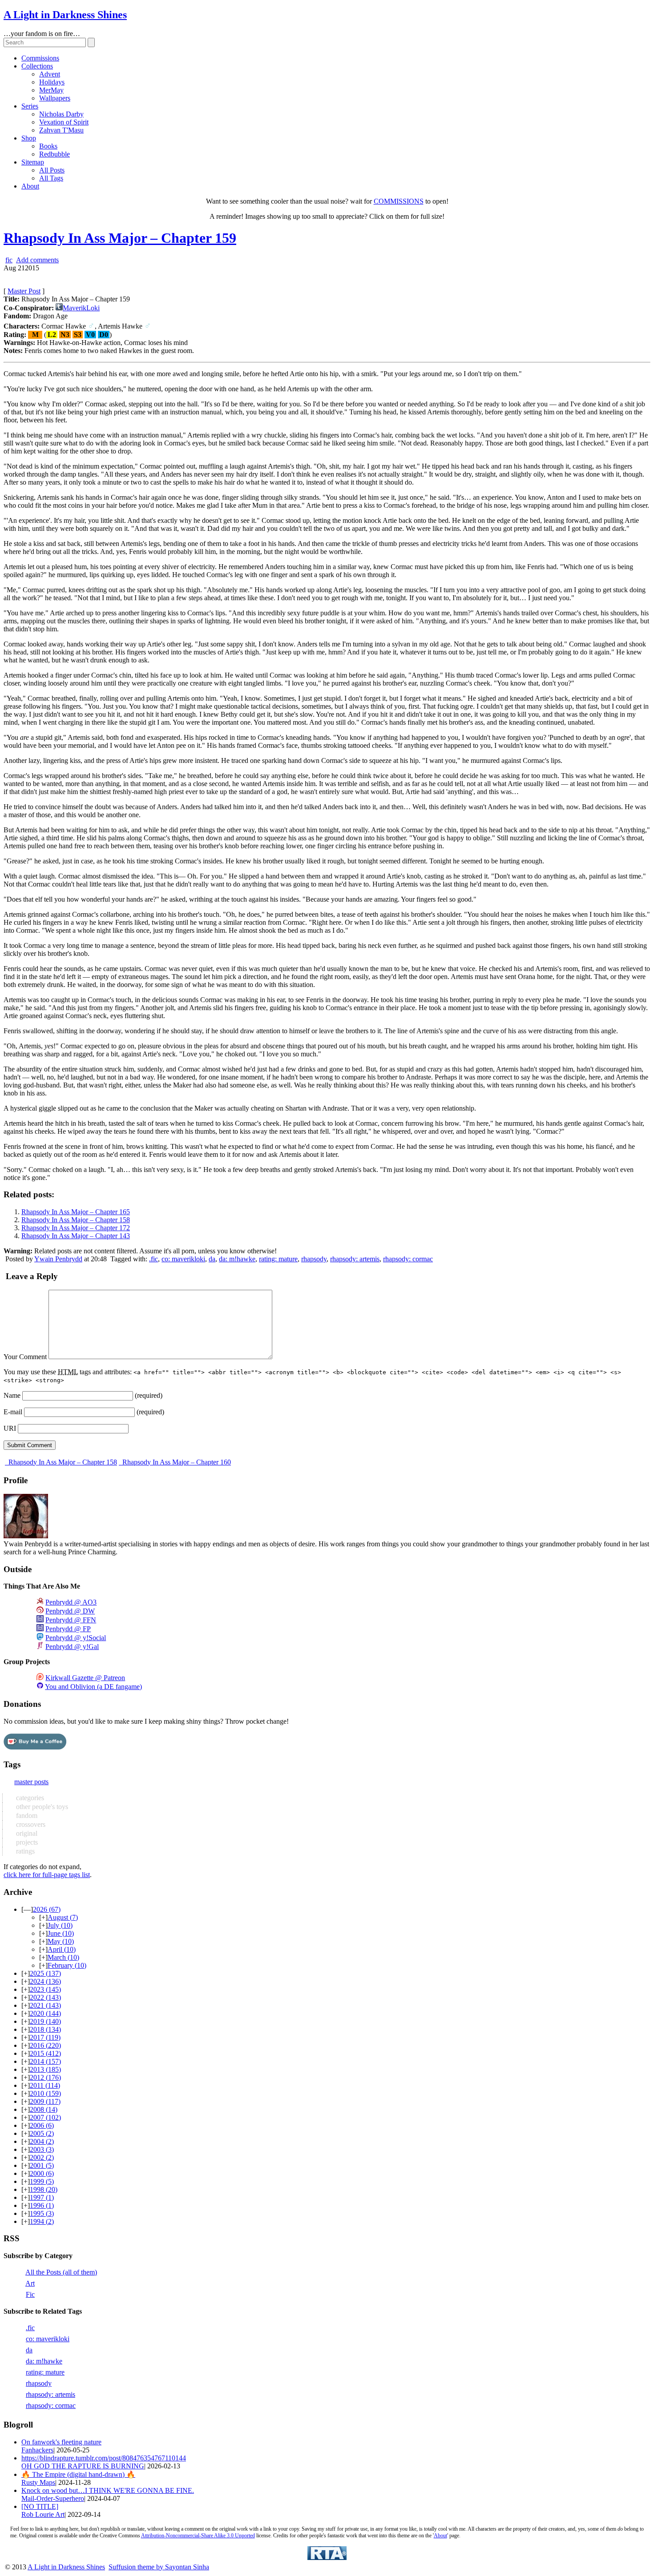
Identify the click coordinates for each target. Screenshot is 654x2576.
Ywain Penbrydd (58, 1259)
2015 (45, 2053)
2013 (45, 2069)
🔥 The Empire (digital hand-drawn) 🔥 (78, 2474)
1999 (42, 2181)
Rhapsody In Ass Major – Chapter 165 (76, 1212)
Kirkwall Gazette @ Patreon (85, 1678)
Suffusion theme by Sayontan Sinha (159, 2567)
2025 (45, 1973)
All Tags (51, 178)
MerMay (51, 90)
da (212, 1259)
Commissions (40, 58)
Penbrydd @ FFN (71, 1620)
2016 (45, 2045)
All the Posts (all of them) (61, 2272)
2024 (45, 1981)
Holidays (52, 82)
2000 (42, 2173)
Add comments (37, 260)
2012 (45, 2077)
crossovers (30, 1824)
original (26, 1833)
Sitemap (33, 162)
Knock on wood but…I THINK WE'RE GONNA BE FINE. (108, 2490)
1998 (44, 2189)
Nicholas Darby (61, 114)
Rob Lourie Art (43, 2514)
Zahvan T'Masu (61, 130)
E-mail (13, 1412)
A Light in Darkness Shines (65, 15)
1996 (42, 2205)
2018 (45, 2029)
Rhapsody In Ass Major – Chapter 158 (76, 1220)
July (60, 1925)
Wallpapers (55, 98)
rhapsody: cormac (408, 1259)
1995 (42, 2213)
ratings (24, 1851)
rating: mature (278, 1259)
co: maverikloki (183, 1259)
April (62, 1949)
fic (9, 260)
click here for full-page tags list (47, 1875)
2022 (45, 1997)
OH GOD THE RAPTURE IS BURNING (83, 2466)
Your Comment (25, 1357)
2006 (42, 2125)
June (61, 1933)
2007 (45, 2117)
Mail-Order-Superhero (53, 2498)
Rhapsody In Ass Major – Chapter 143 (76, 1236)
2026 (47, 1909)
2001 (42, 2165)
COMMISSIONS (399, 201)
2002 (42, 2157)
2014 (45, 2061)
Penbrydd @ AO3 (71, 1602)
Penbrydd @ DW (70, 1611)
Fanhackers (37, 2450)
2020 (45, 2013)
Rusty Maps (38, 2482)
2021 (45, 2005)
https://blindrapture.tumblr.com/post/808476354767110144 (104, 2458)
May (61, 1941)
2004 (42, 2141)
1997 (42, 2197)
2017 (45, 2037)
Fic (30, 2294)
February (67, 1965)
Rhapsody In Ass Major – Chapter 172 (76, 1228)
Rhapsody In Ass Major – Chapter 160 (176, 1462)
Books (48, 146)
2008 (44, 2109)
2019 (45, 2021)
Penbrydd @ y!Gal (72, 1647)
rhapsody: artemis (355, 1259)
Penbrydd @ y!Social (76, 1638)
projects (26, 1842)
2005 (42, 2133)
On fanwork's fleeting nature (61, 2442)
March (63, 1957)
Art (30, 2283)
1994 (42, 2221)
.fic (153, 1259)
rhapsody (314, 1259)
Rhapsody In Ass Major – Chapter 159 (120, 238)
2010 (45, 2093)
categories (29, 1798)
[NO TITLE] (40, 2506)
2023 (45, 1989)
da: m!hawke (237, 1259)
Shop (29, 138)
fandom (26, 1816)
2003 (42, 2149)
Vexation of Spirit (64, 122)
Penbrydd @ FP (68, 1629)
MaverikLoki (81, 308)
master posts (31, 1782)
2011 (45, 2085)
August (63, 1917)
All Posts (52, 170)
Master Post (24, 291)
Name (12, 1395)
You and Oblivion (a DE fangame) (93, 1687)
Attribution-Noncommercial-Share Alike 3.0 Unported (198, 2536)
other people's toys (41, 1807)
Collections (37, 66)
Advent (50, 74)
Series (30, 106)
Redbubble (54, 154)
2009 (45, 2101)
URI (10, 1428)
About (30, 186)
